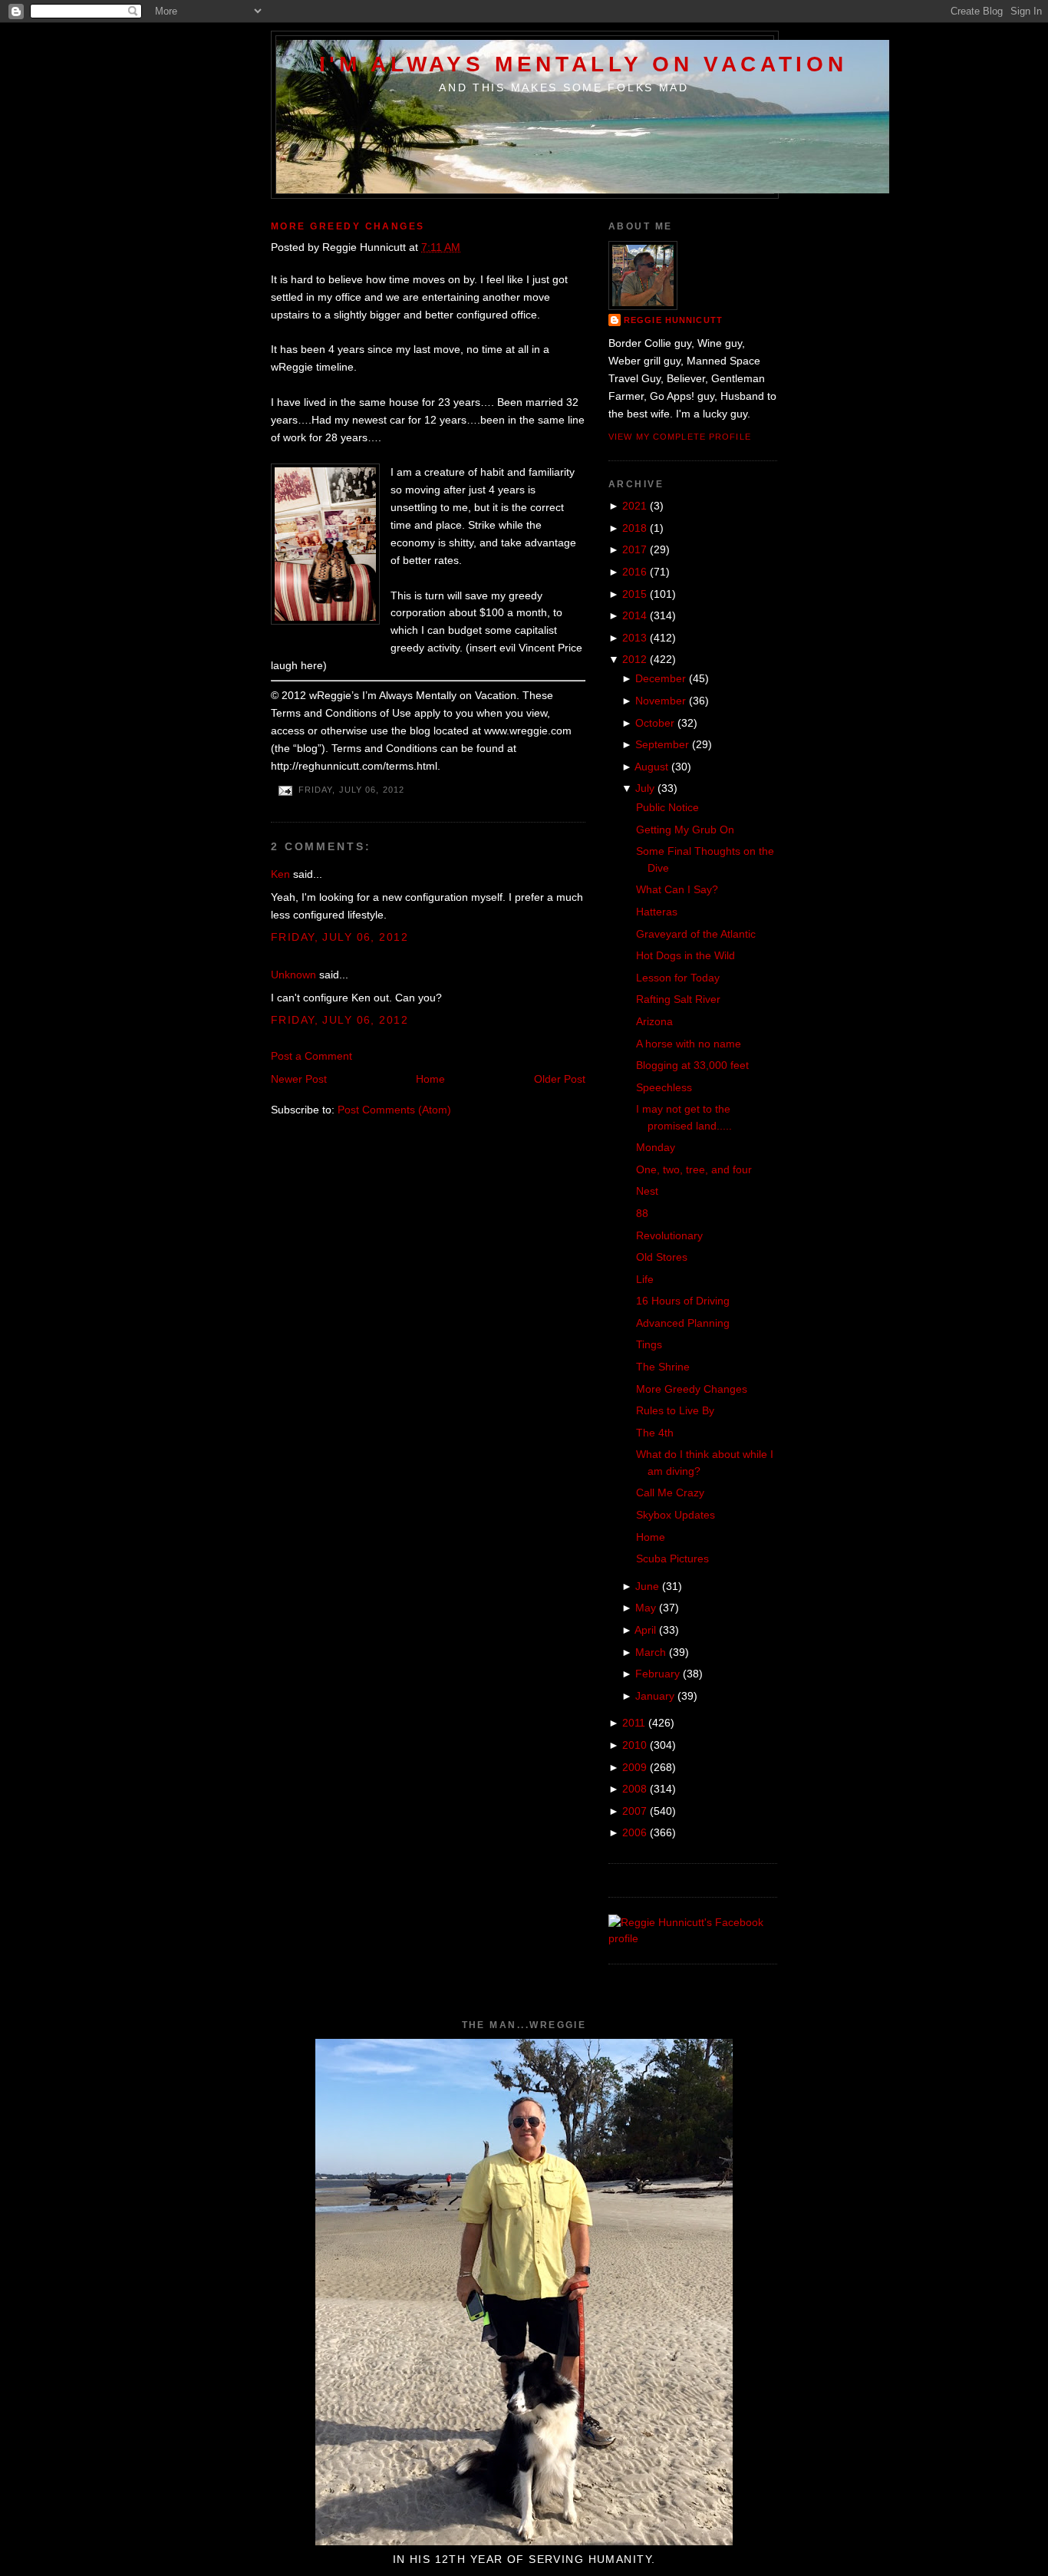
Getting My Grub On (685, 830)
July (645, 788)
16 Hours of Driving (683, 1301)
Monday (656, 1147)
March (651, 1652)
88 (642, 1213)
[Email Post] (285, 790)
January (655, 1696)
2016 (634, 572)
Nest (647, 1191)
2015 (634, 594)
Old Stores (662, 1257)
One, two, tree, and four (694, 1169)
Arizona (654, 1021)
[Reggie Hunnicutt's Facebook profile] (693, 1938)
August (651, 767)
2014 (634, 615)
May (646, 1608)
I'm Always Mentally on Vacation (583, 64)
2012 (634, 659)
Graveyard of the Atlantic (696, 934)
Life (645, 1279)
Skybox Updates (676, 1515)
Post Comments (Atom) (394, 1110)
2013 (634, 638)
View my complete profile (680, 437)
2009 (634, 1767)
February (657, 1674)
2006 (634, 1832)
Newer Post (299, 1079)
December (661, 678)
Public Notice (667, 807)
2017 (634, 549)
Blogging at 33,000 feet (692, 1065)
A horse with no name (689, 1044)
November (661, 701)
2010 (634, 1745)
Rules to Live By (675, 1410)
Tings (649, 1344)
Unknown (293, 975)
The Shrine (663, 1367)
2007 (634, 1811)
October (655, 723)
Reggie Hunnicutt (673, 320)
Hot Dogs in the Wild (685, 955)
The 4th (655, 1433)
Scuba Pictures (672, 1558)
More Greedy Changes (348, 226)
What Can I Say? (677, 889)
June (647, 1586)
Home (430, 1079)
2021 (634, 506)
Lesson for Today (678, 978)
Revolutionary (669, 1235)
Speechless (664, 1087)
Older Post (560, 1079)
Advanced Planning (683, 1323)
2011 (634, 1723)
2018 (634, 528)
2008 (634, 1789)
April (645, 1630)
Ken (280, 874)
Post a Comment (311, 1056)
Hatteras (657, 912)
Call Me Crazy (670, 1492)
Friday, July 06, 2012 (339, 937)
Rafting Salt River (678, 999)
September (662, 744)
